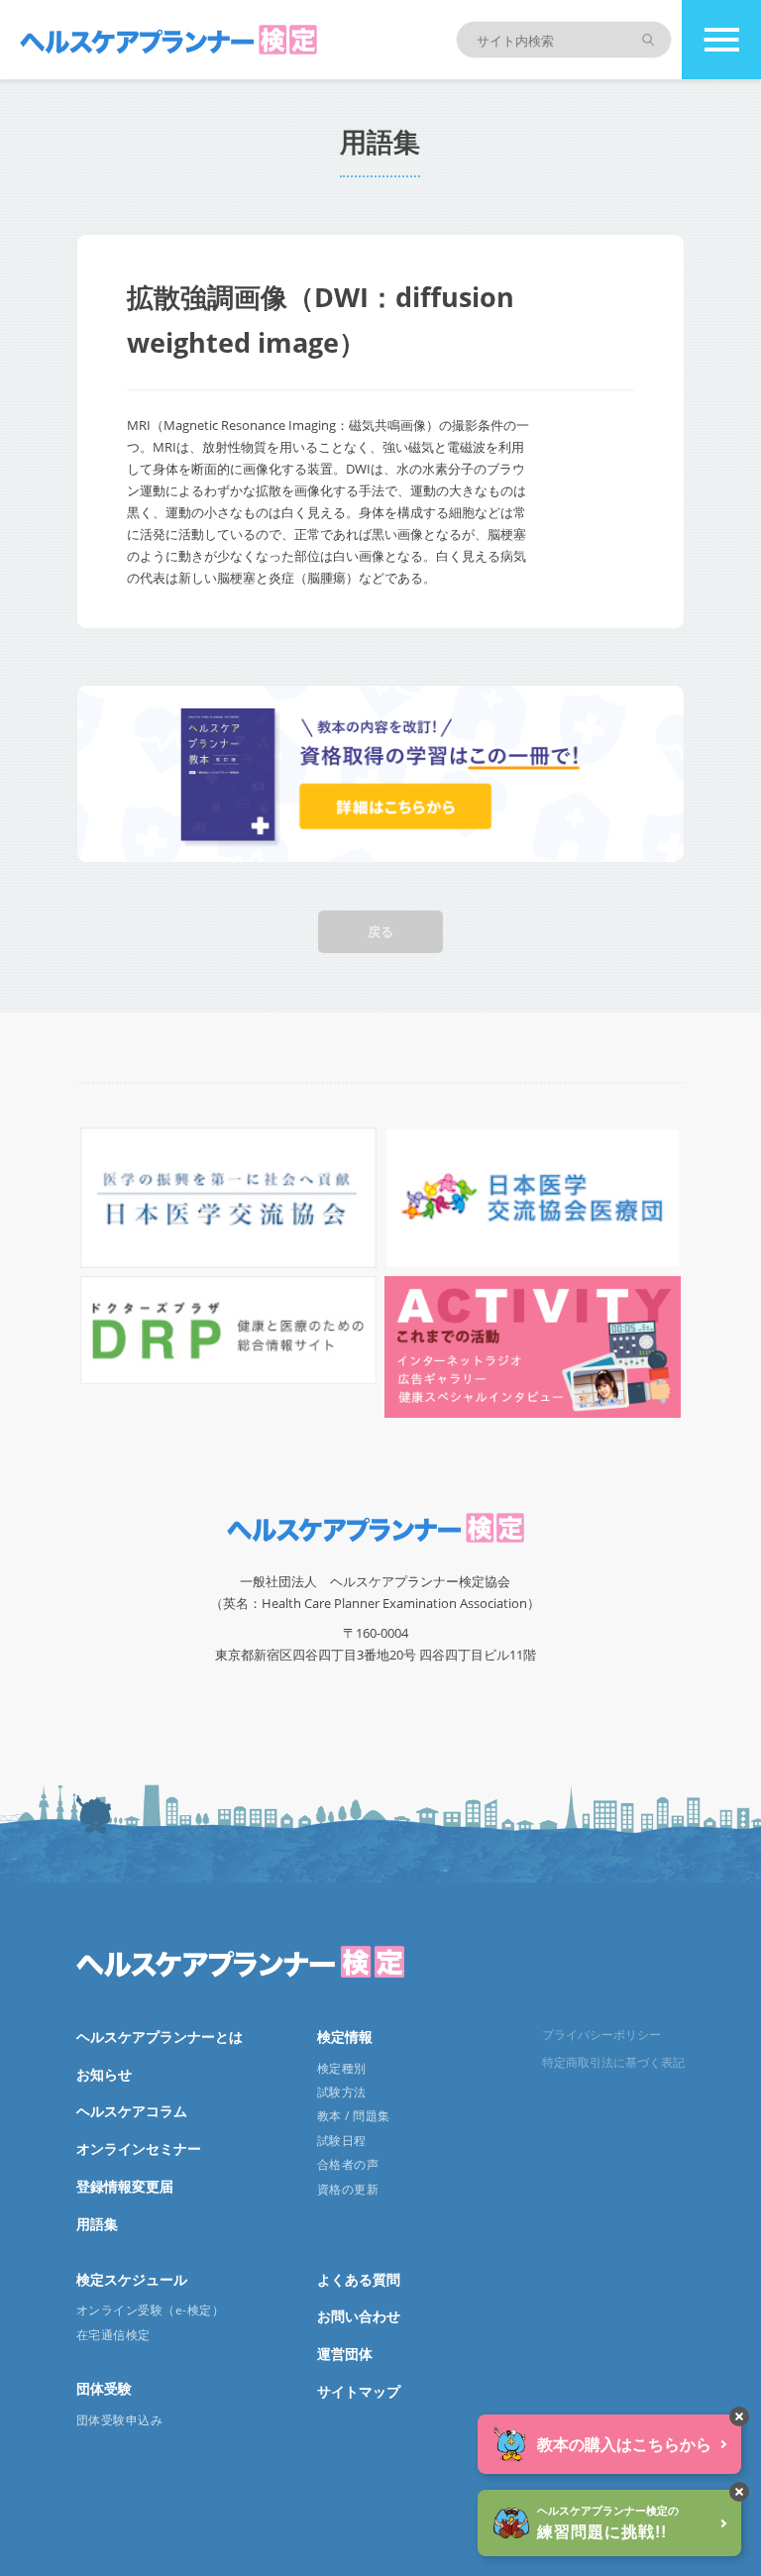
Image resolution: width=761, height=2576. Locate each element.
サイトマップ (359, 2391)
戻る (380, 931)
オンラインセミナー (139, 2148)
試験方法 (342, 2092)
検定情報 (345, 2037)
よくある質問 (359, 2279)
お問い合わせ (359, 2316)
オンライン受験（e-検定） (150, 2310)
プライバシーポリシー (601, 2035)
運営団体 (345, 2354)
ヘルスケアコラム (132, 2111)
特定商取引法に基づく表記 (613, 2062)
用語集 (97, 2224)
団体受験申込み (119, 2420)
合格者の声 (348, 2164)
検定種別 (342, 2068)
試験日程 (342, 2141)
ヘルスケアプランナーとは (160, 2037)
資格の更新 (348, 2189)
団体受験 (104, 2388)
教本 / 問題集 (354, 2116)
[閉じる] (739, 2416)
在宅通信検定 (113, 2335)
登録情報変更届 (125, 2186)
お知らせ (104, 2074)
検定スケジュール (132, 2279)
